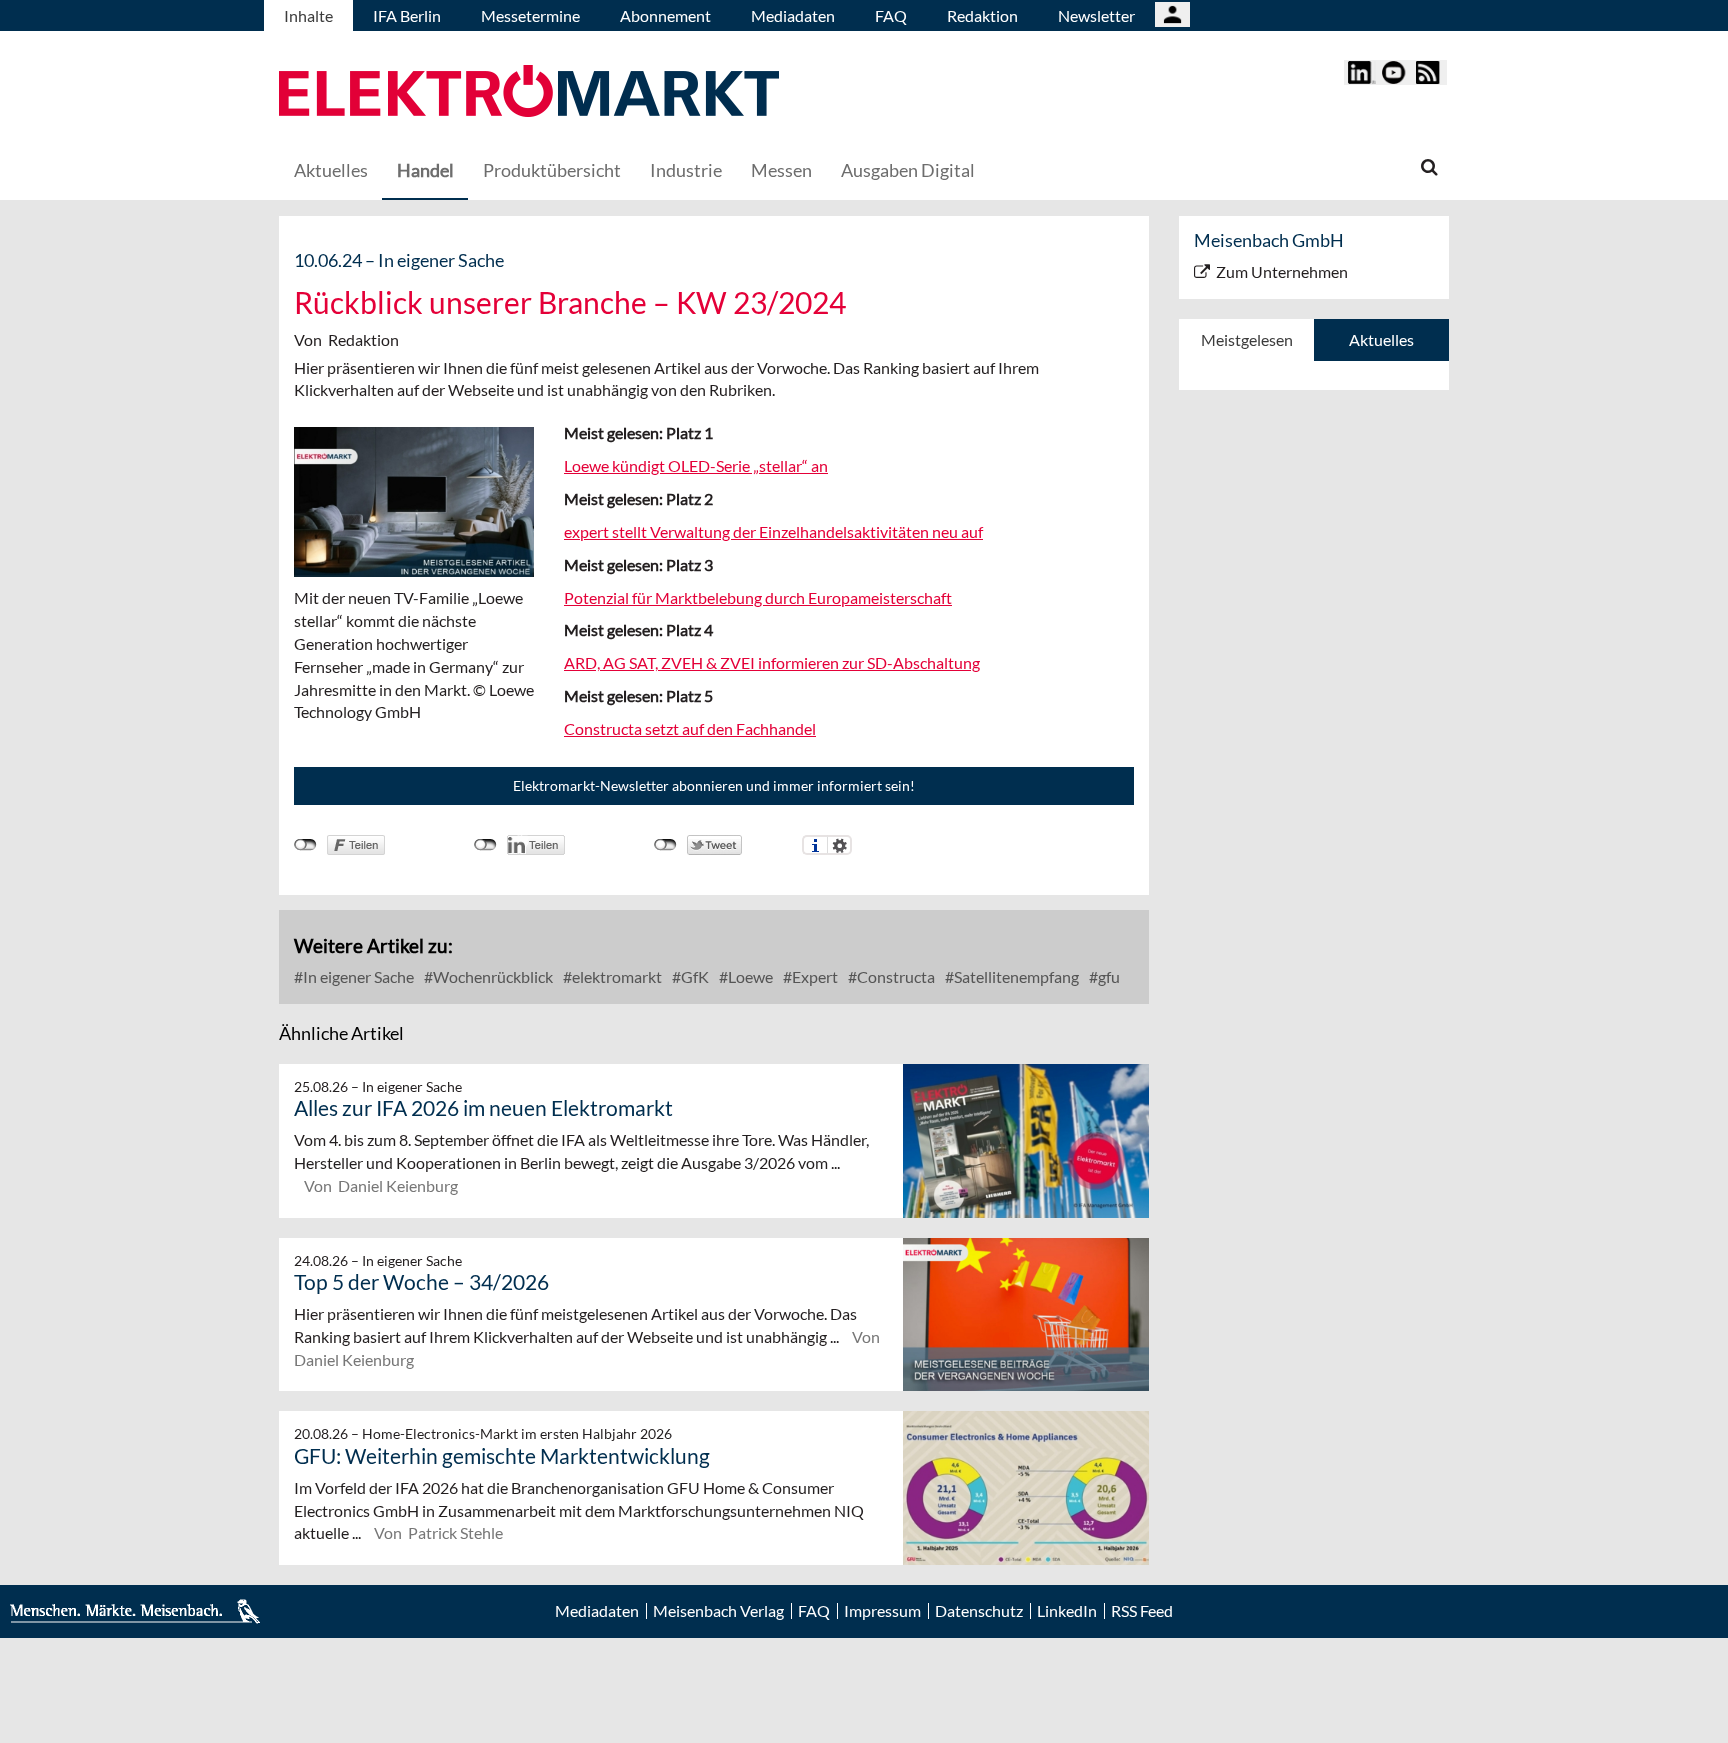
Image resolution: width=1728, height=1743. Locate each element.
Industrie (686, 170)
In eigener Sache (357, 976)
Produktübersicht (552, 170)
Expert (813, 976)
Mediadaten (793, 15)
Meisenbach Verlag (718, 1611)
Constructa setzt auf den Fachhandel (690, 728)
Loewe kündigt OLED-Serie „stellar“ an (696, 465)
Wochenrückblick (491, 976)
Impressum (882, 1611)
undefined (485, 845)
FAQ (891, 15)
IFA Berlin (407, 15)
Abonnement (665, 15)
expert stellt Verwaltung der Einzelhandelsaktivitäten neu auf (773, 531)
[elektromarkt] (529, 93)
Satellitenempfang (1015, 976)
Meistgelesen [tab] (1247, 339)
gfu (1107, 976)
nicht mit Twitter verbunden (665, 845)
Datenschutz (979, 1611)
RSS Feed (1142, 1611)
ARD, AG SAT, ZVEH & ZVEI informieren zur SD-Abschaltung (772, 662)
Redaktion (982, 15)
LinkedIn (1067, 1611)
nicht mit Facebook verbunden (305, 845)
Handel (425, 170)
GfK (693, 976)
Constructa (894, 976)
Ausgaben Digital (908, 170)
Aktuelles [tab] (1381, 339)
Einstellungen (839, 845)
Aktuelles (331, 170)
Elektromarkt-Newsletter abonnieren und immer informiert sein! (714, 785)
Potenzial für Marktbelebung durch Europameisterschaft (758, 597)
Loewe (749, 976)
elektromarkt (615, 976)
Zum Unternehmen (1282, 271)
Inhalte (308, 15)
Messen (781, 170)
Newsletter (1096, 15)
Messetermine (530, 15)
